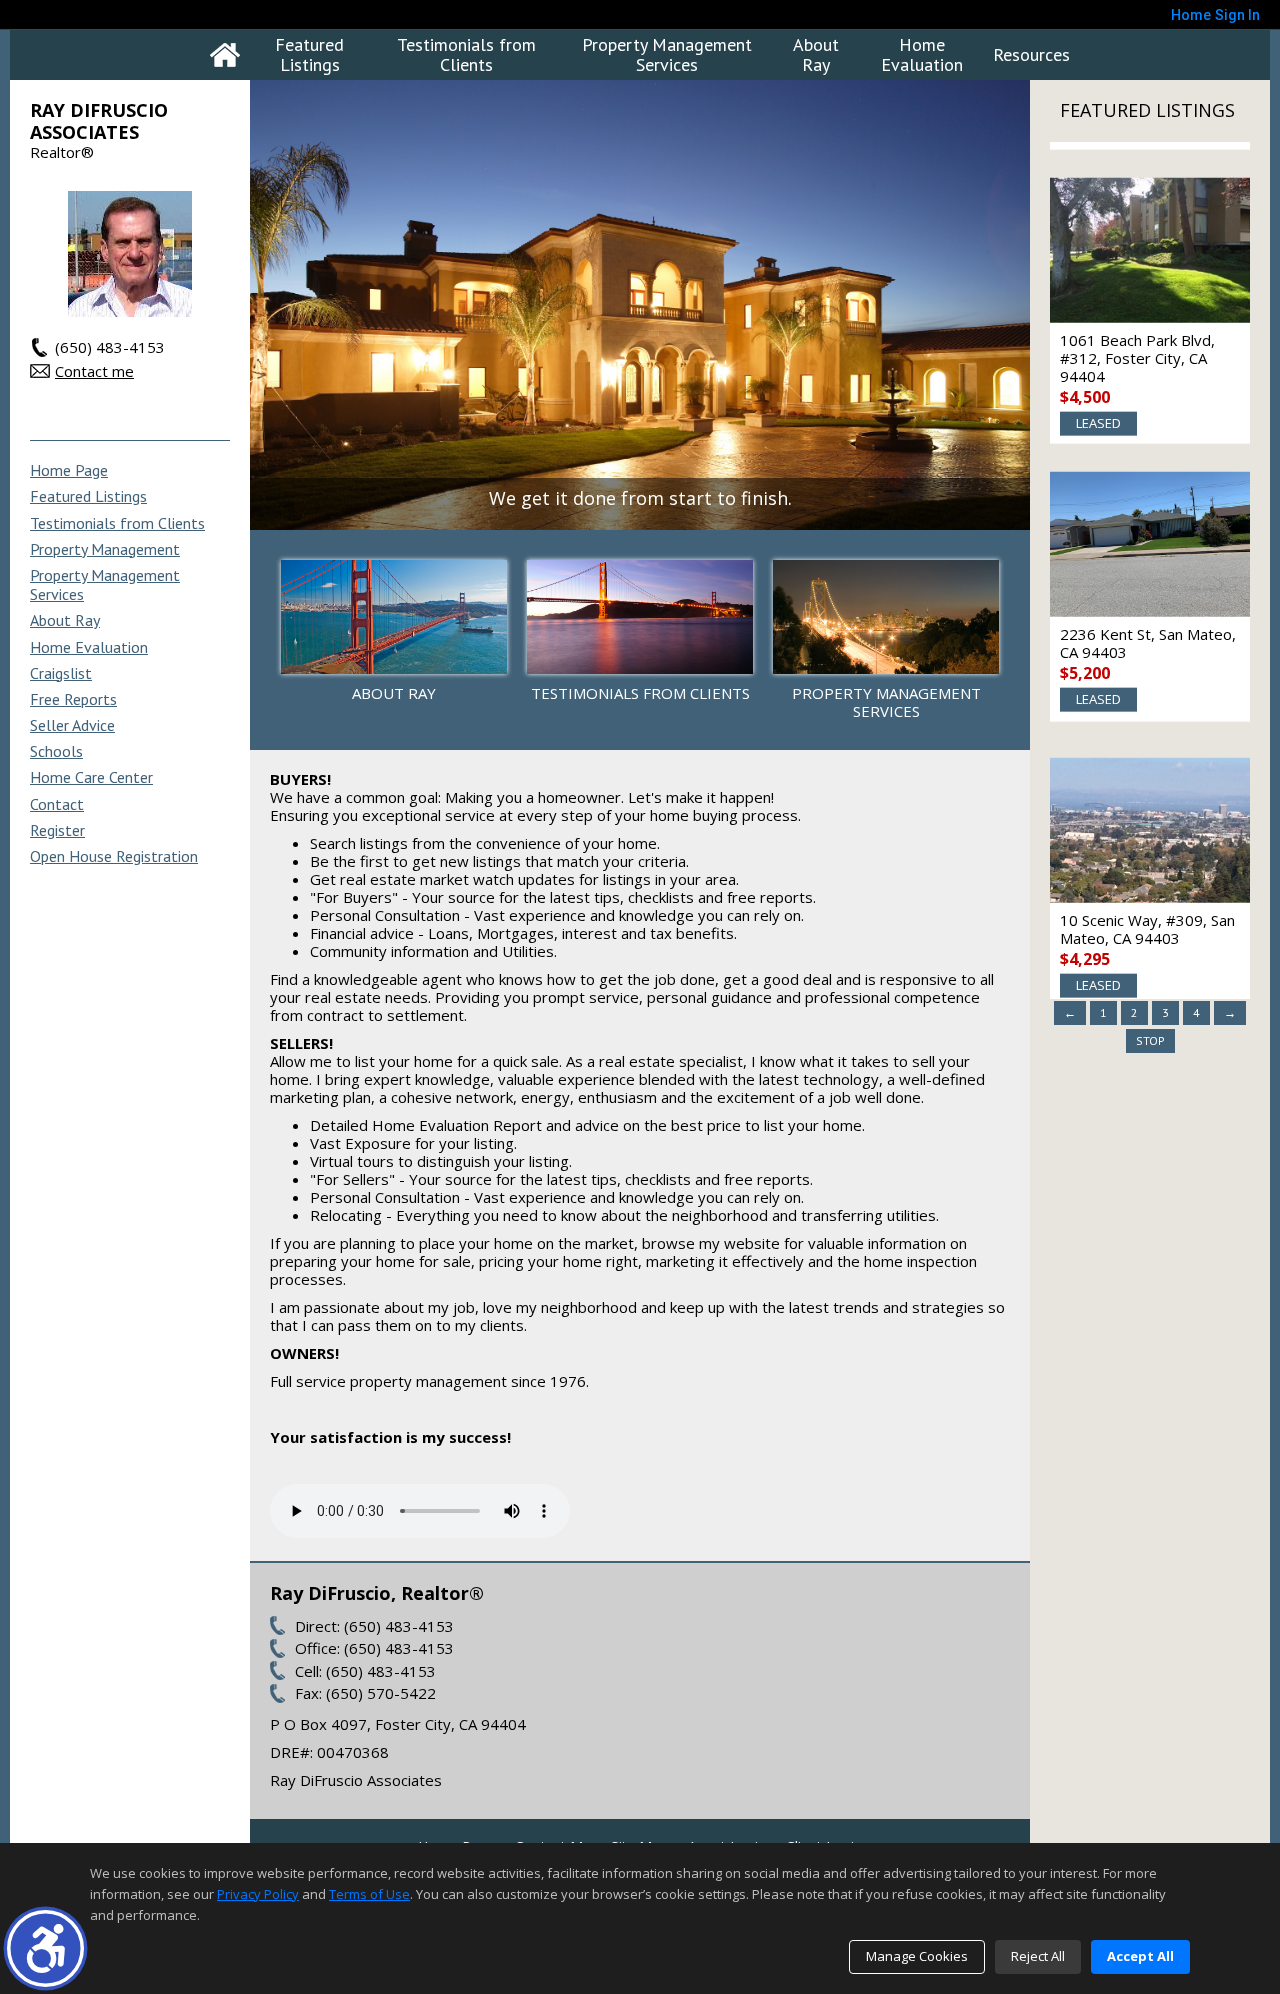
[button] (45, 1948)
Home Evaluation (922, 54)
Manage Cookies (917, 1956)
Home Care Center (91, 777)
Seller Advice (72, 725)
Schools (56, 751)
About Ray (816, 54)
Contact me (94, 371)
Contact (57, 804)
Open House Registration (114, 856)
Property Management (105, 549)
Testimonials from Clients (466, 54)
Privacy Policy (258, 1894)
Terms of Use (369, 1894)
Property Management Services (667, 54)
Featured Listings (309, 54)
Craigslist (61, 673)
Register (57, 830)
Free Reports (73, 699)
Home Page (69, 470)
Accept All (1140, 1956)
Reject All (1038, 1956)
